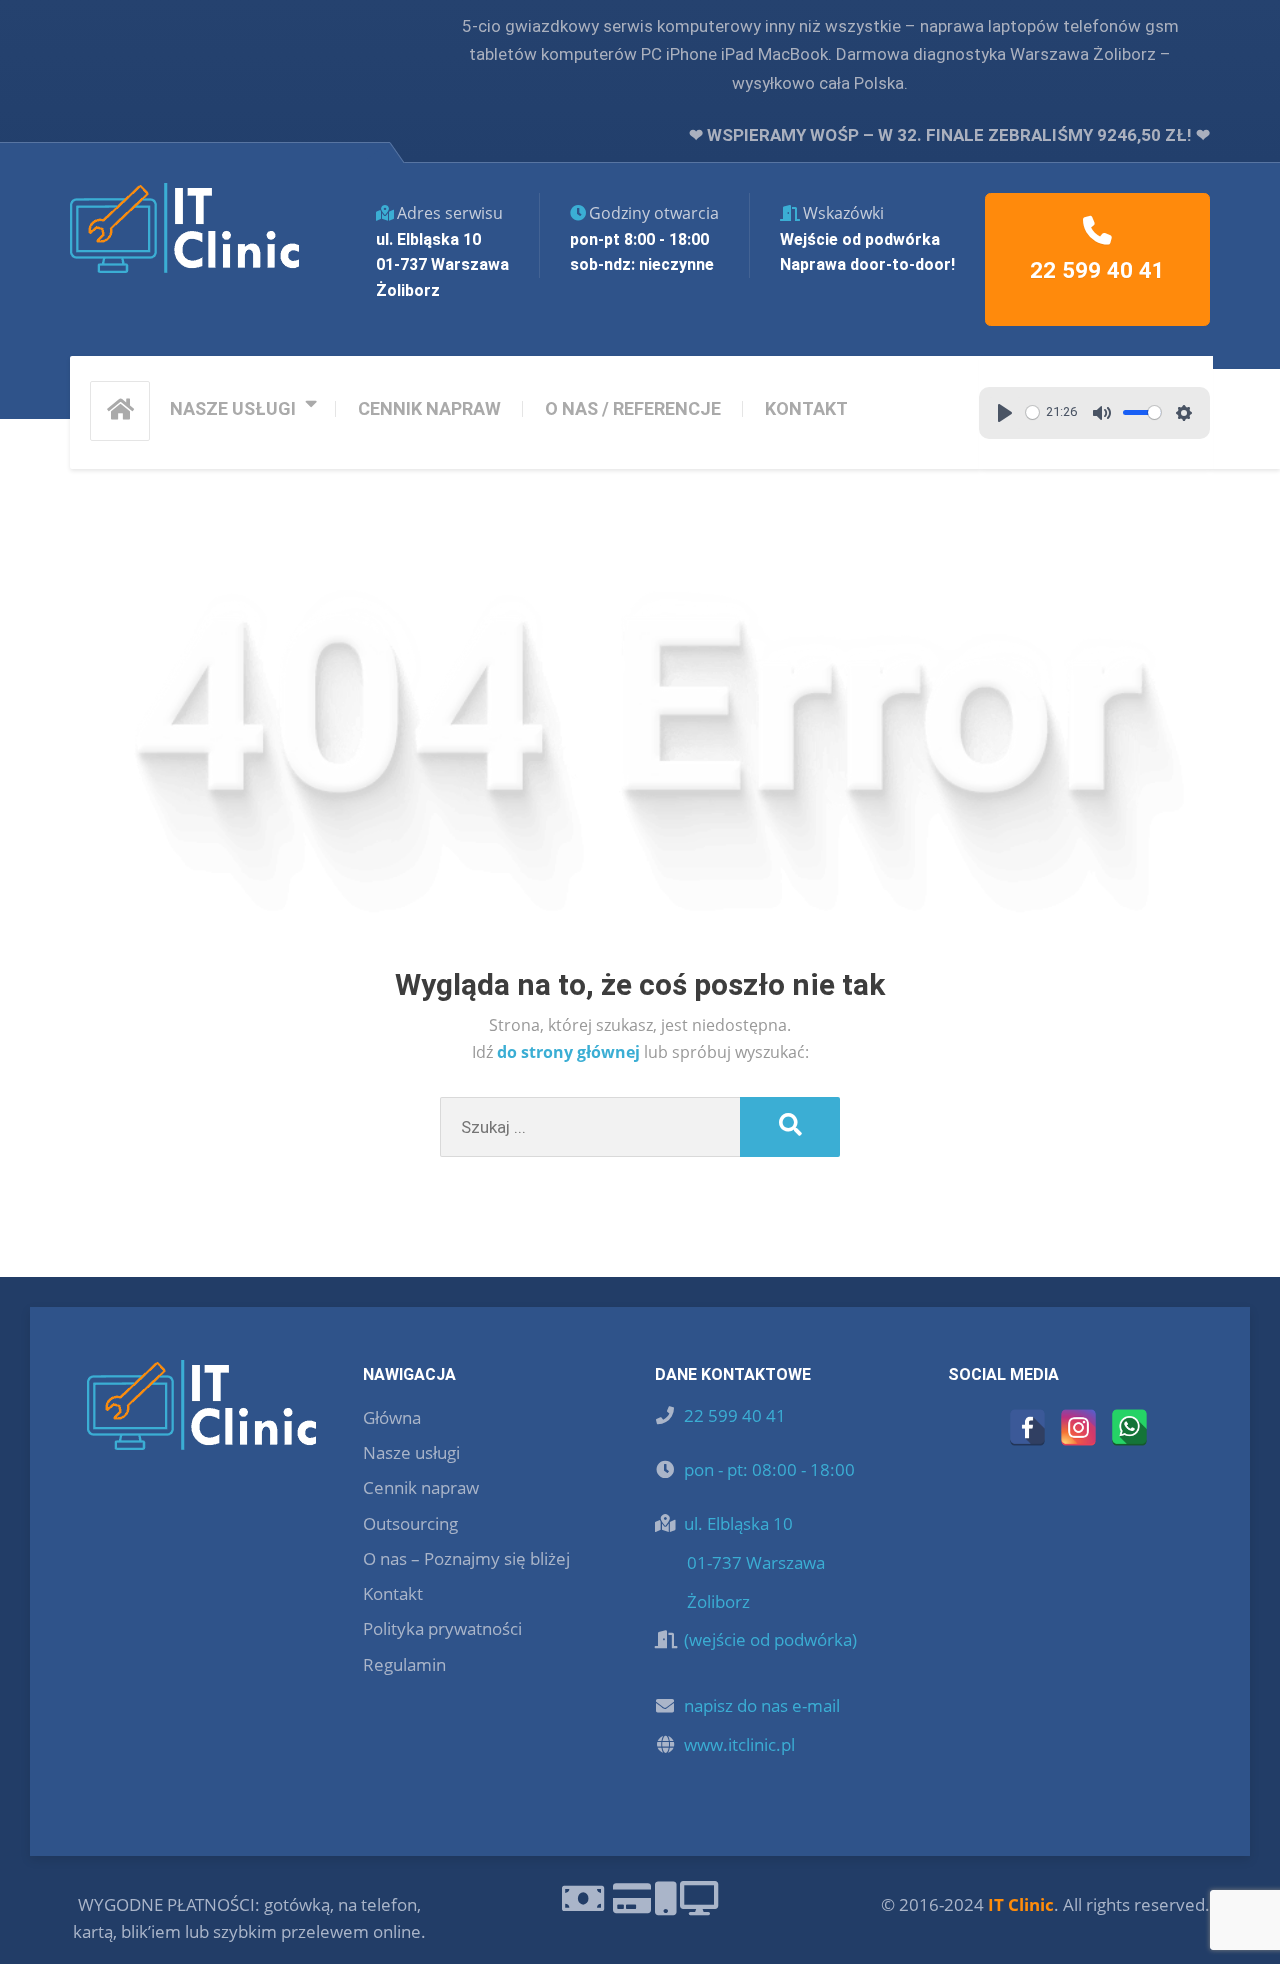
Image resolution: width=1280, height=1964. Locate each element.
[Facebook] (1027, 1427)
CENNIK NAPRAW (429, 408)
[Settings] (1184, 413)
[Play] (1005, 413)
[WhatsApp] (1129, 1427)
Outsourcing (410, 1523)
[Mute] (1102, 413)
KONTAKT (806, 408)
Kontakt (393, 1593)
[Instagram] (1078, 1427)
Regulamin (404, 1664)
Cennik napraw (421, 1487)
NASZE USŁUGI (233, 408)
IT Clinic (1021, 1904)
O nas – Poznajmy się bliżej (466, 1558)
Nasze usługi (411, 1452)
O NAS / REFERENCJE (633, 408)
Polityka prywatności (442, 1628)
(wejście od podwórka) (770, 1639)
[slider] (1032, 412)
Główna (392, 1417)
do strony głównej (570, 1052)
